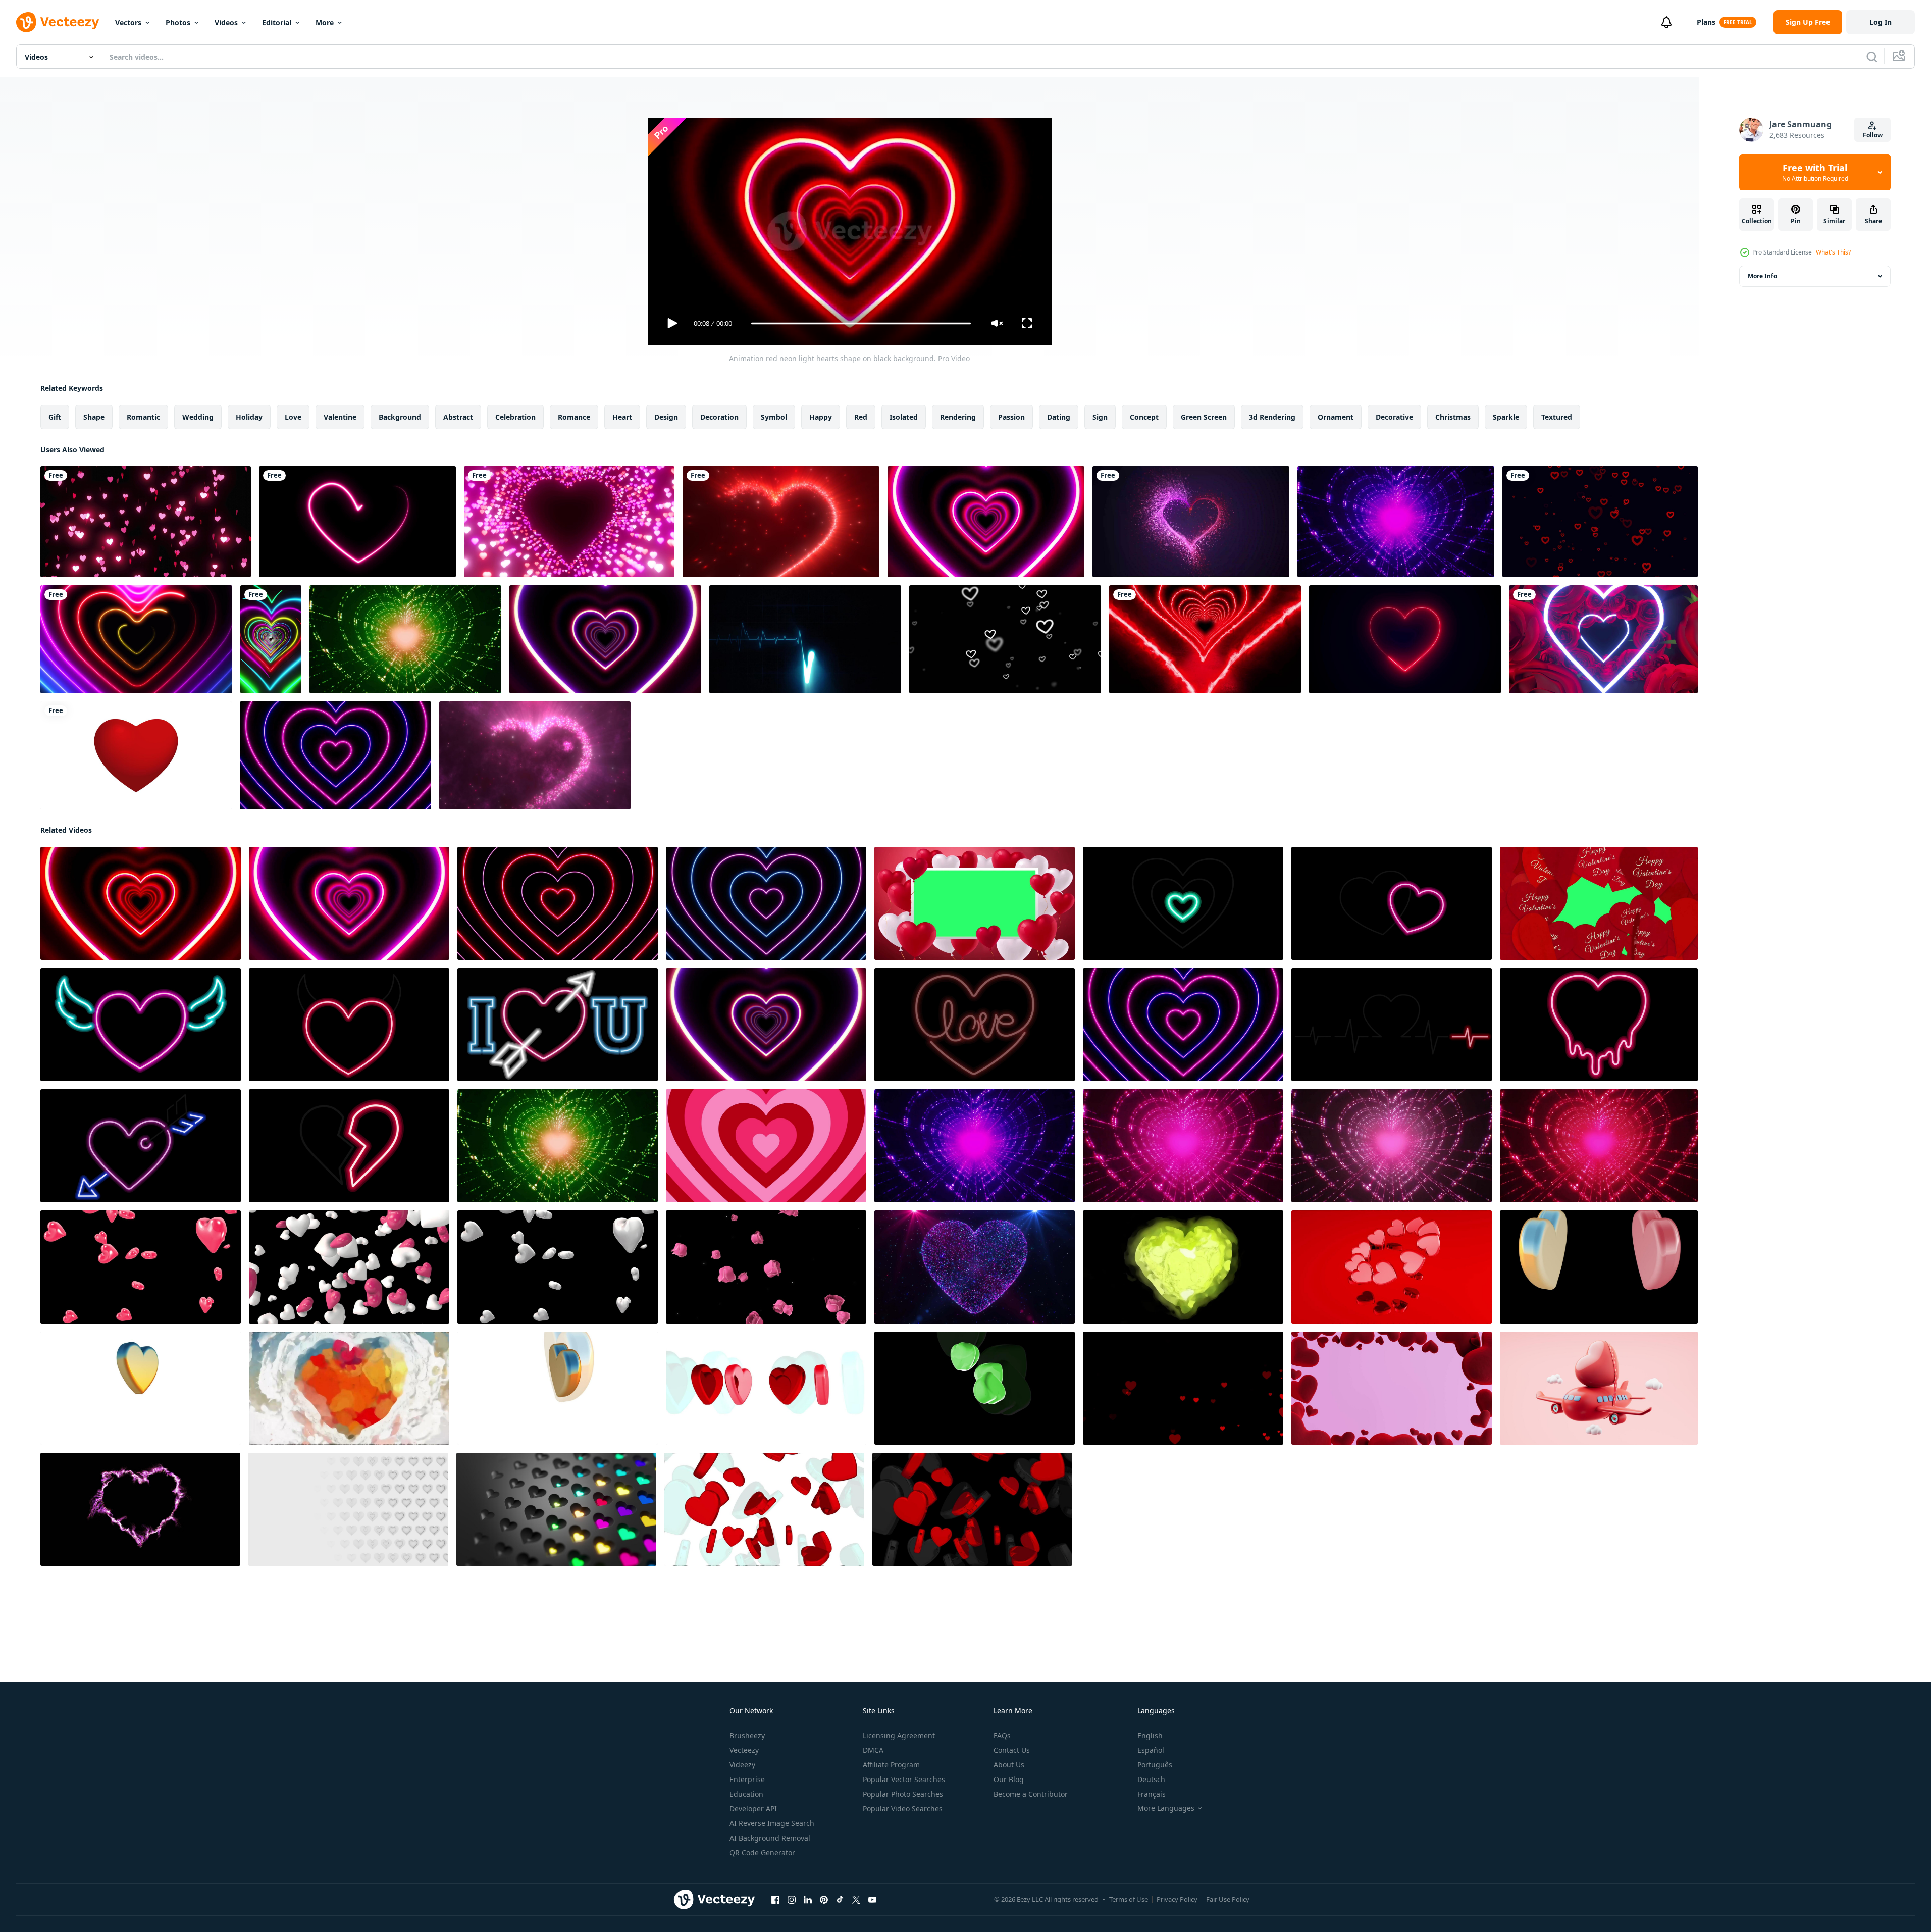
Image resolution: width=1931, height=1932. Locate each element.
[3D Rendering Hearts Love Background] (1599, 1267)
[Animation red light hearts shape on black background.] (1599, 1146)
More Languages (1166, 1808)
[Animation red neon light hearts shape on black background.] (141, 903)
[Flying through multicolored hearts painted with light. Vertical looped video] (271, 639)
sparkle (1506, 417)
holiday (249, 417)
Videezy (742, 1765)
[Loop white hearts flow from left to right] (1005, 639)
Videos (226, 22)
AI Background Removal (770, 1838)
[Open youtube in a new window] (872, 1900)
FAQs (1002, 1735)
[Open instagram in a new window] (792, 1900)
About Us (1009, 1765)
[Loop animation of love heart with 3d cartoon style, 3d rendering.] (1599, 1388)
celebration (515, 417)
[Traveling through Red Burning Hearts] (1205, 639)
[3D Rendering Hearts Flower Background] (141, 1388)
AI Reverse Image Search (772, 1823)
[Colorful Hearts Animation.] (136, 639)
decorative (1394, 417)
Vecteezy (744, 1750)
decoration (719, 417)
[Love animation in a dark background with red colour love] (1191, 522)
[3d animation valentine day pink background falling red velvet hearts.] (1392, 1388)
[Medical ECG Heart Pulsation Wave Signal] (805, 639)
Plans (1706, 22)
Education (746, 1794)
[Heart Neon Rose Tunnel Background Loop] (1603, 639)
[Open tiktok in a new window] (840, 1900)
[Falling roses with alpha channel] (766, 1267)
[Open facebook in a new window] (775, 1900)
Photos (178, 22)
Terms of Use (1129, 1899)
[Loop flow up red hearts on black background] (1183, 1388)
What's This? (1833, 252)
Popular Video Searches (903, 1809)
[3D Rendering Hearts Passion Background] (1392, 1267)
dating (1059, 417)
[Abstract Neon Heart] (357, 522)
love (293, 417)
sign (1100, 417)
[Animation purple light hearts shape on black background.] (1183, 1146)
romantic (143, 417)
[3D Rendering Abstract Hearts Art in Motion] (975, 1388)
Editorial (277, 22)
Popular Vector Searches (904, 1779)
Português (1155, 1765)
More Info (1762, 276)
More (325, 22)
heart (622, 417)
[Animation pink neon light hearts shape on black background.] (986, 522)
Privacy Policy (1177, 1899)
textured (1557, 417)
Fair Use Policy (1228, 1899)
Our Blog (1009, 1779)
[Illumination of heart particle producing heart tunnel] (569, 522)
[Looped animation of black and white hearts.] (348, 1509)
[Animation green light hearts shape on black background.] (405, 639)
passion (1011, 417)
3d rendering (1272, 417)
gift (55, 417)
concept (1144, 417)
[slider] (861, 323)
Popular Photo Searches (903, 1794)
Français (1152, 1794)
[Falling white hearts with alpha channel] (558, 1267)
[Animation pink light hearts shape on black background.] (766, 1146)
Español (1151, 1750)
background (400, 417)
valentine (340, 417)
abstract (458, 417)
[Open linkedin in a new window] (808, 1900)
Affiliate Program (891, 1765)
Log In (1881, 22)
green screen (1204, 417)
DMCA (873, 1750)
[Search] (1872, 57)
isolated (904, 417)
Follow (1873, 135)
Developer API (753, 1809)
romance (574, 417)
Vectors (128, 22)
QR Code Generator (762, 1852)
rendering (958, 417)
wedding (198, 417)
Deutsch (1151, 1779)
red (861, 417)
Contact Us (1012, 1750)
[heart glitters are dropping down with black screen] (146, 522)
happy (821, 417)
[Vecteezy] (58, 22)
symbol (774, 417)
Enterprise (747, 1779)
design (666, 417)
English (1150, 1735)
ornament (1336, 417)
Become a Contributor (1031, 1794)
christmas (1453, 417)
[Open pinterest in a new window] (824, 1900)
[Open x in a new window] (856, 1900)
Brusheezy (747, 1735)
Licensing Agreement (899, 1735)
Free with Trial (1815, 172)
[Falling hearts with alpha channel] (141, 1267)
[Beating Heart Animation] (136, 755)
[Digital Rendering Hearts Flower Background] (1183, 1267)
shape (94, 417)
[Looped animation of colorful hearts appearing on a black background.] (556, 1509)
